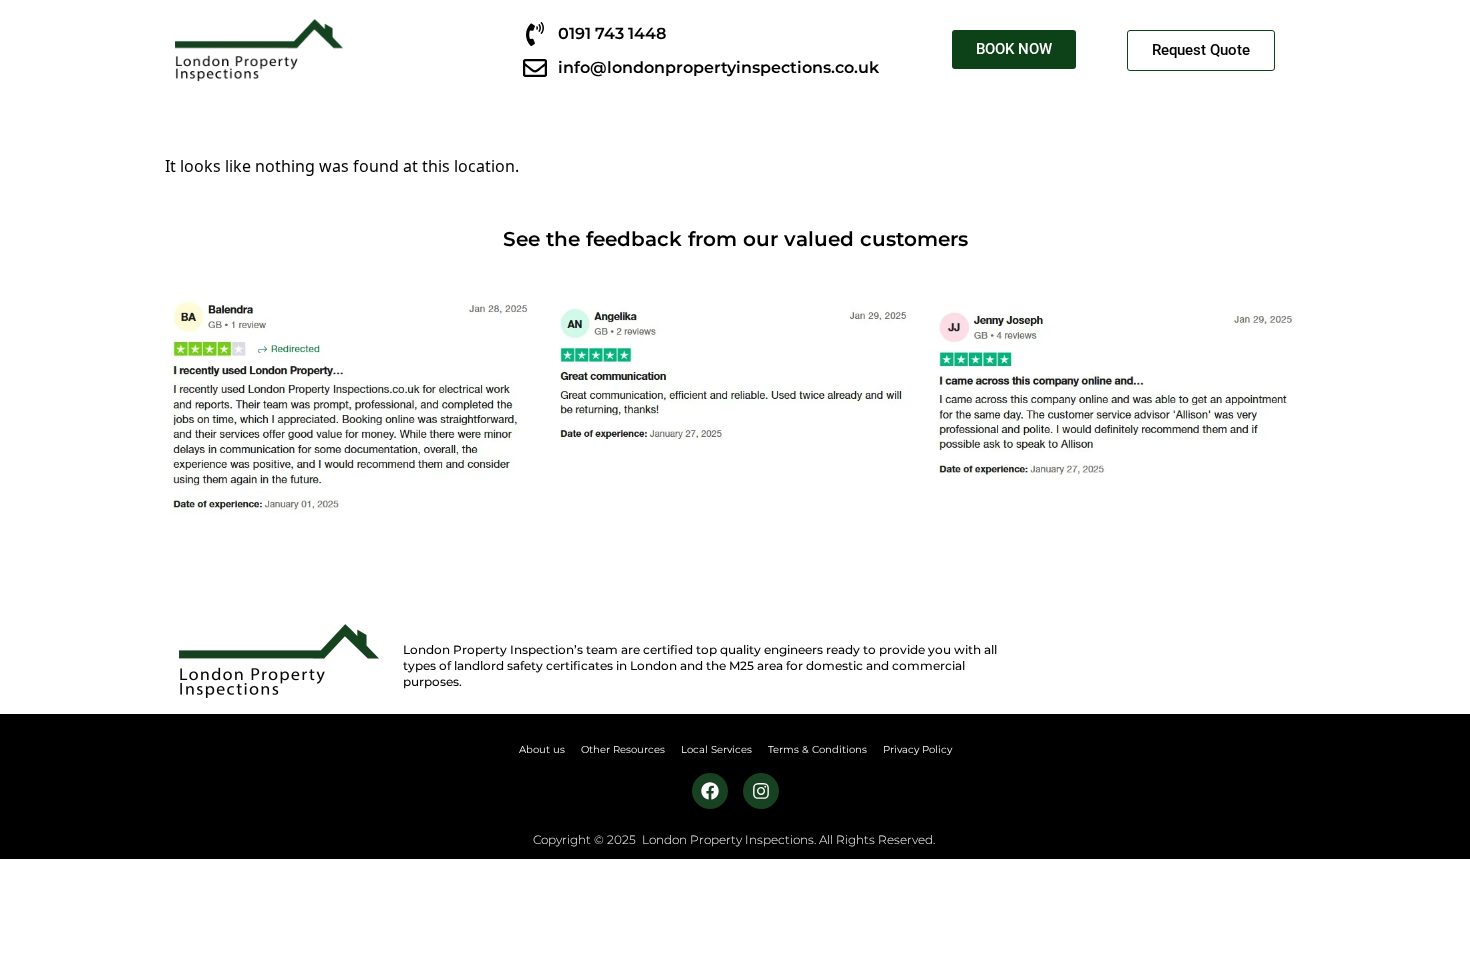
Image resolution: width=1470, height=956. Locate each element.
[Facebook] (710, 791)
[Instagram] (761, 791)
